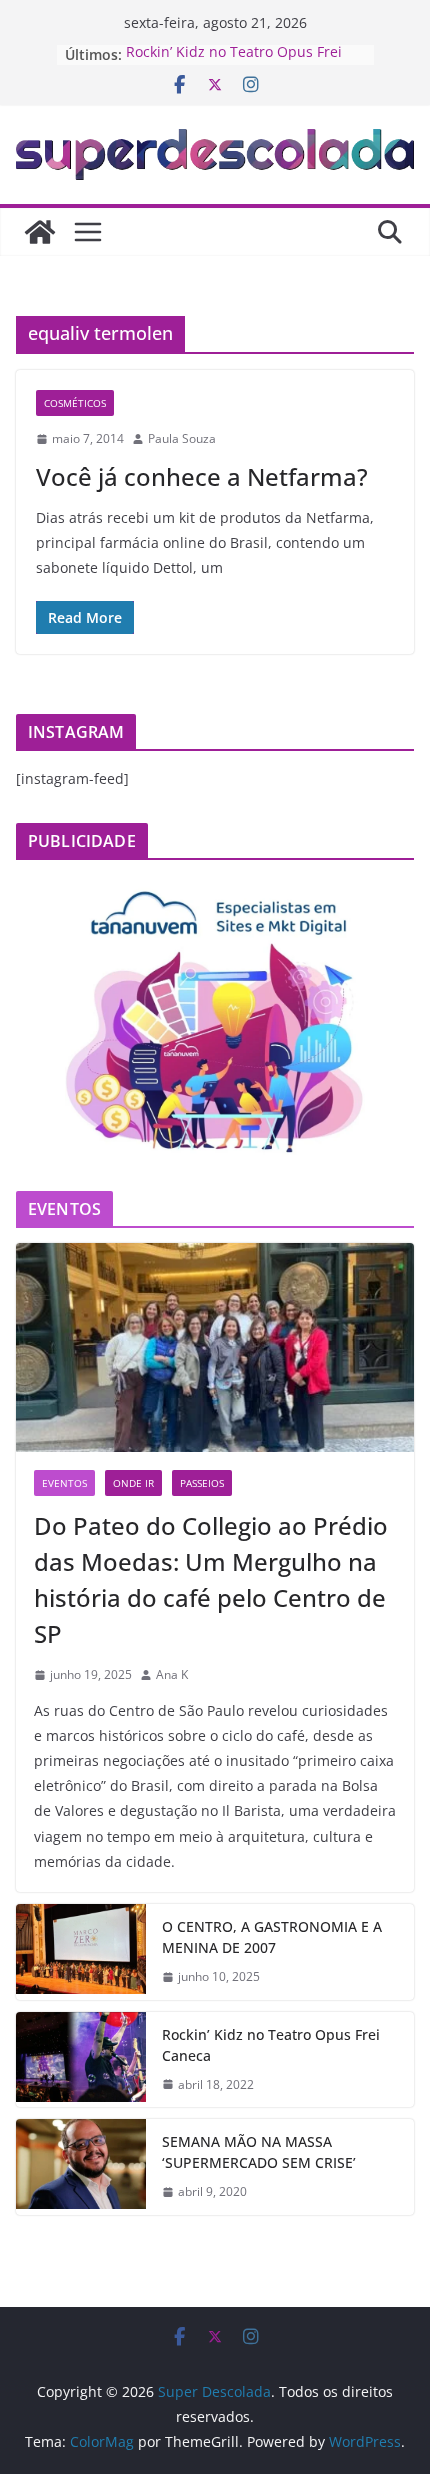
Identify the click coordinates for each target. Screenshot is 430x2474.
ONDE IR (133, 1483)
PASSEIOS (202, 1483)
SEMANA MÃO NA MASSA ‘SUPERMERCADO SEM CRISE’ (259, 2152)
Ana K (172, 1674)
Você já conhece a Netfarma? (202, 476)
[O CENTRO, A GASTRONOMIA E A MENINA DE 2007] (81, 1952)
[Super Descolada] (40, 232)
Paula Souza (182, 438)
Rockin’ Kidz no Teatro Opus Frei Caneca (271, 2045)
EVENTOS (64, 1483)
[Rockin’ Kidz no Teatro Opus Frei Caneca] (81, 2060)
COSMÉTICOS (75, 403)
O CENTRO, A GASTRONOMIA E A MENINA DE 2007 (272, 1937)
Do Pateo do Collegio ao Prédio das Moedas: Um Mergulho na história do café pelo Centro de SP (211, 1579)
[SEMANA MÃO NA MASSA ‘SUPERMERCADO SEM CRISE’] (81, 2167)
